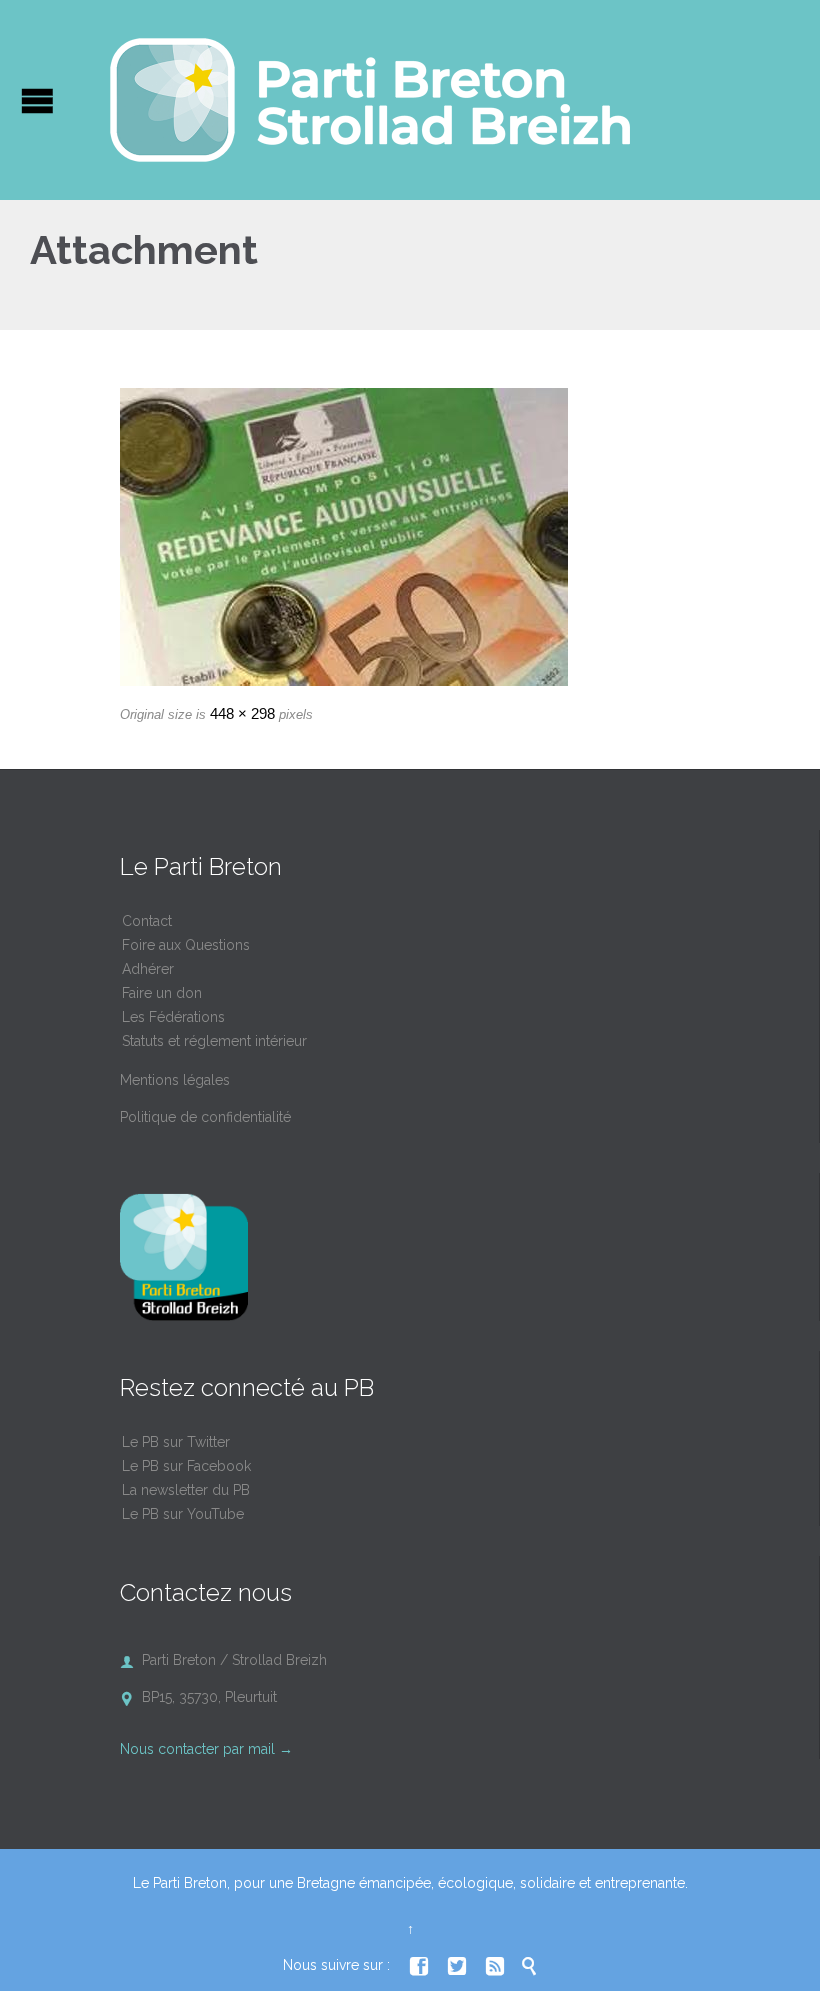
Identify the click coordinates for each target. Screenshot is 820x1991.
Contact (147, 921)
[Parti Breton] (370, 100)
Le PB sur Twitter (176, 1442)
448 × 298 (242, 713)
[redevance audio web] (410, 537)
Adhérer (148, 969)
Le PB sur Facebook (186, 1466)
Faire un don (162, 993)
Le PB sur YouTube (183, 1514)
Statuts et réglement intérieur (214, 1041)
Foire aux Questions (186, 945)
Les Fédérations (173, 1017)
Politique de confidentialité (205, 1117)
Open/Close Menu (37, 100)
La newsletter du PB (186, 1490)
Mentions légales (175, 1080)
